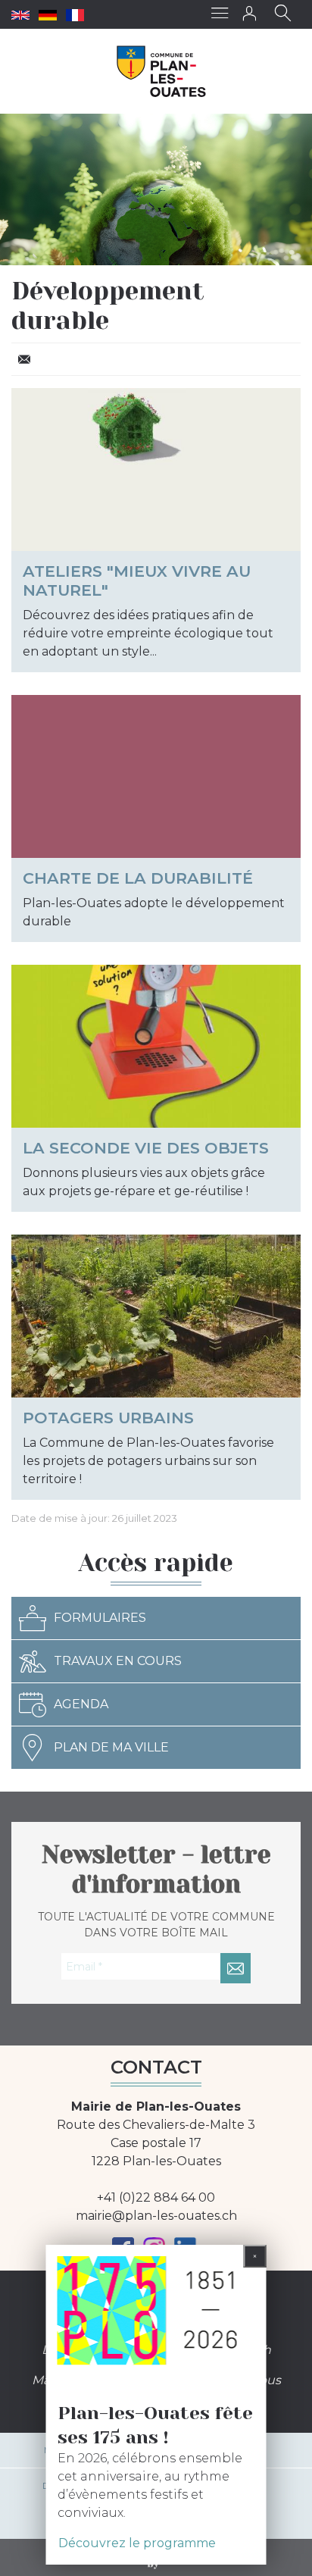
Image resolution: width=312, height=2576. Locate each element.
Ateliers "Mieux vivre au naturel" (137, 581)
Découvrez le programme (137, 2543)
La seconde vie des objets (146, 1148)
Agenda (81, 1704)
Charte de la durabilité (138, 878)
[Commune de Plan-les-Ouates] (162, 71)
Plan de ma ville (111, 1747)
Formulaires (100, 1618)
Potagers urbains (108, 1418)
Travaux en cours (118, 1661)
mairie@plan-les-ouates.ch (156, 2216)
